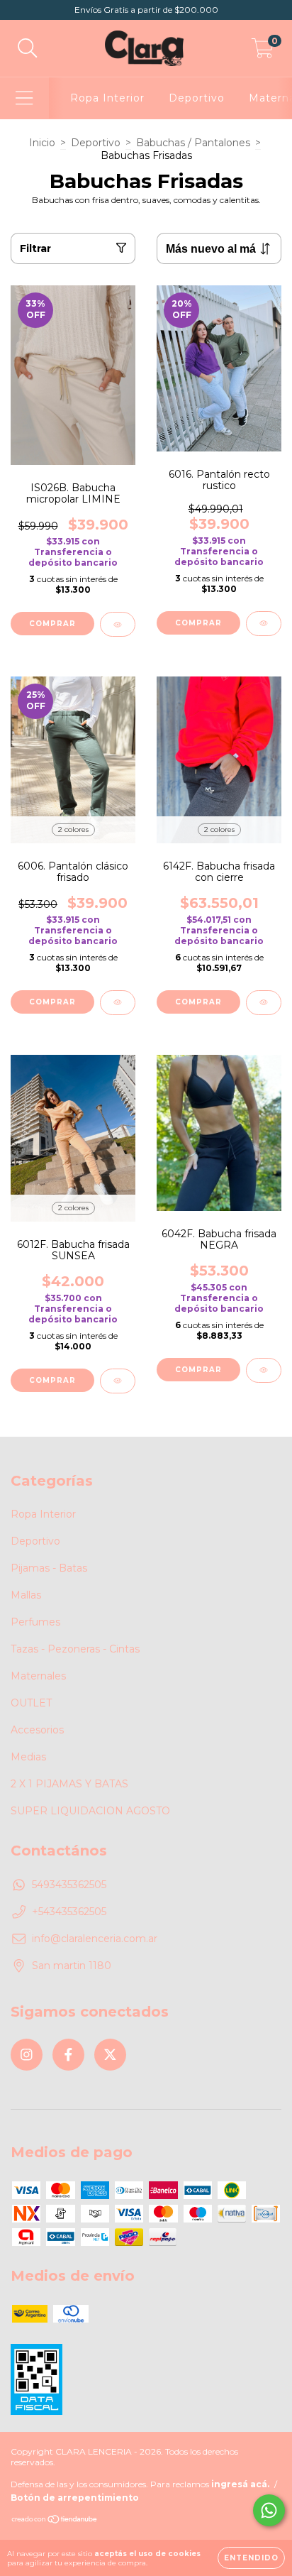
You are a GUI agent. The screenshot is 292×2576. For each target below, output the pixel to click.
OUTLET (31, 1703)
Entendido (251, 2558)
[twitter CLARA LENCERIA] (110, 2055)
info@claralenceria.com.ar (95, 1939)
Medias (28, 1757)
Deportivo (197, 98)
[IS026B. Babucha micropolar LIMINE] (118, 624)
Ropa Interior (107, 98)
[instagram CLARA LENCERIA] (27, 2055)
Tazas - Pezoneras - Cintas (75, 1649)
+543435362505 (69, 1912)
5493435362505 (69, 1885)
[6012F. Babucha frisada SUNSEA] (118, 1381)
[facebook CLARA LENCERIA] (68, 2055)
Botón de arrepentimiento (75, 2498)
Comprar (52, 624)
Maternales (38, 1676)
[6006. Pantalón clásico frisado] (118, 1003)
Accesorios (37, 1730)
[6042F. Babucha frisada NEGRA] (264, 1370)
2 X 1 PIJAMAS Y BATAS (69, 1784)
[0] (263, 52)
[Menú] (24, 98)
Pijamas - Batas (49, 1568)
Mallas (26, 1595)
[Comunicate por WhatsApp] (269, 2510)
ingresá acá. (240, 2484)
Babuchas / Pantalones (193, 143)
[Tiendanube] (55, 2520)
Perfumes (35, 1622)
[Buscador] (28, 49)
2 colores (73, 829)
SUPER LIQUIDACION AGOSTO (90, 1811)
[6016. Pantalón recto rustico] (264, 624)
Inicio (42, 143)
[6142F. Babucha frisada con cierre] (264, 1003)
